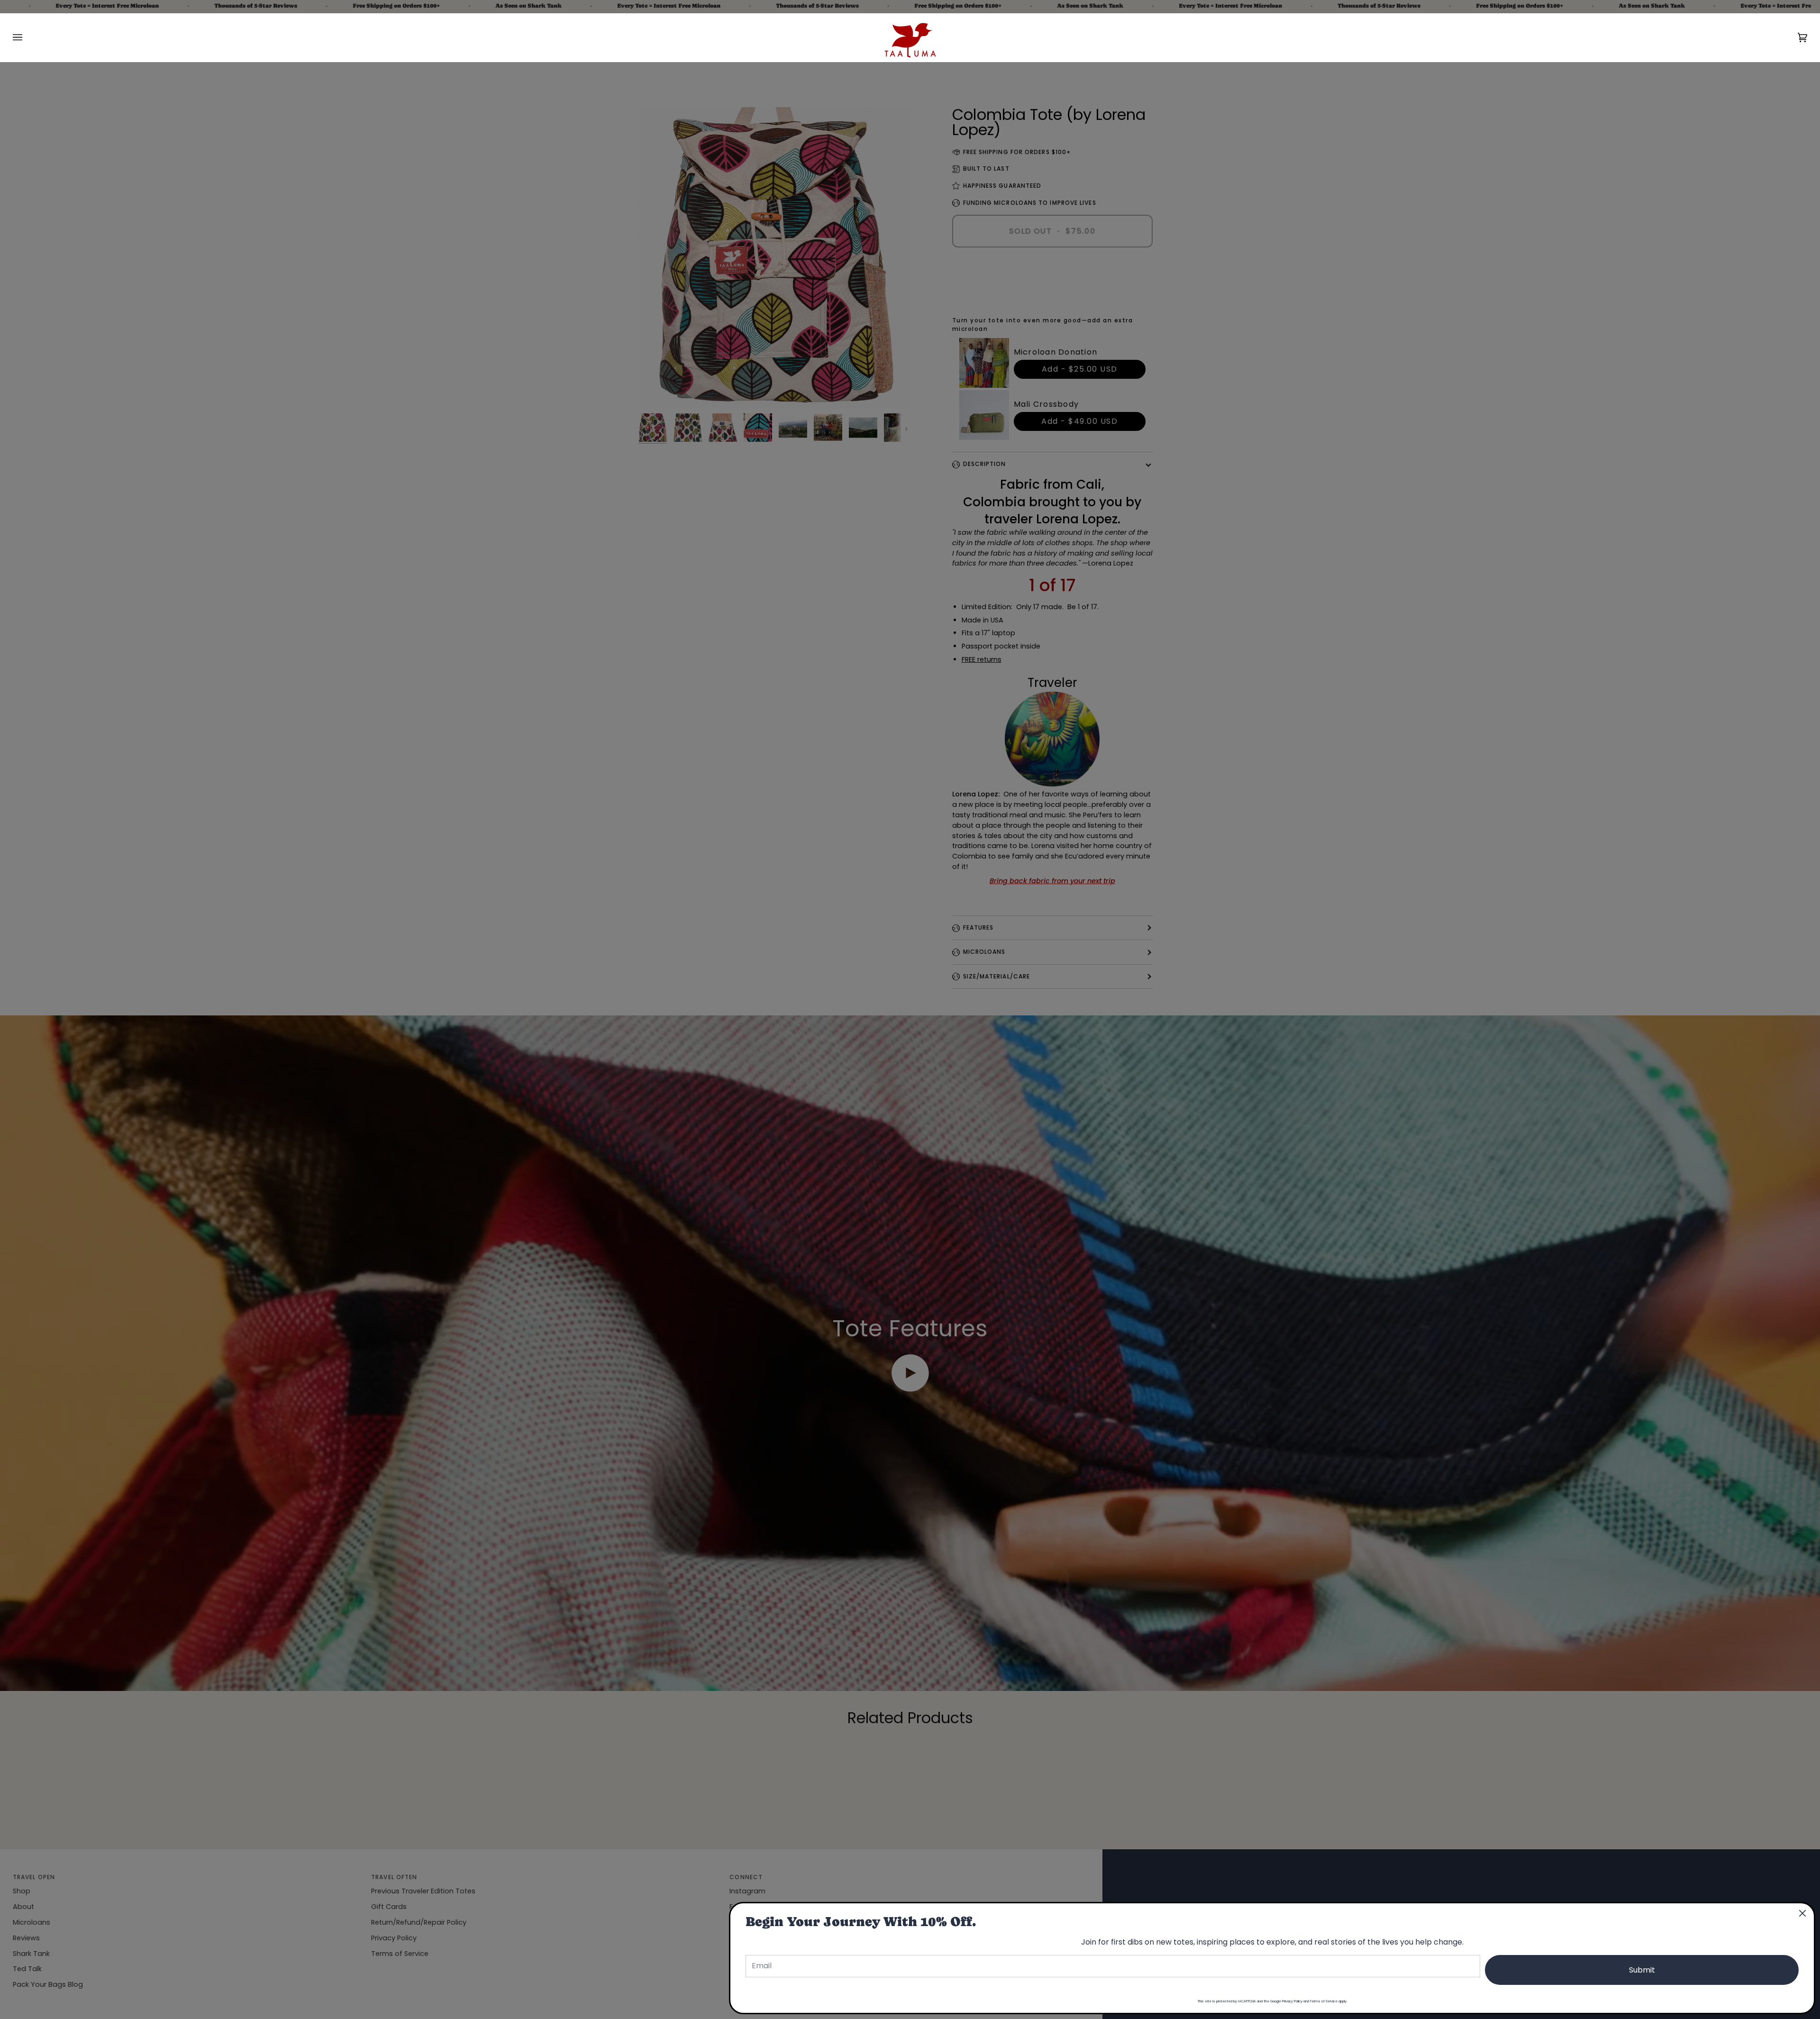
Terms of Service (1324, 2001)
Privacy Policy (1292, 2001)
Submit (1642, 1970)
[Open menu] (27, 37)
